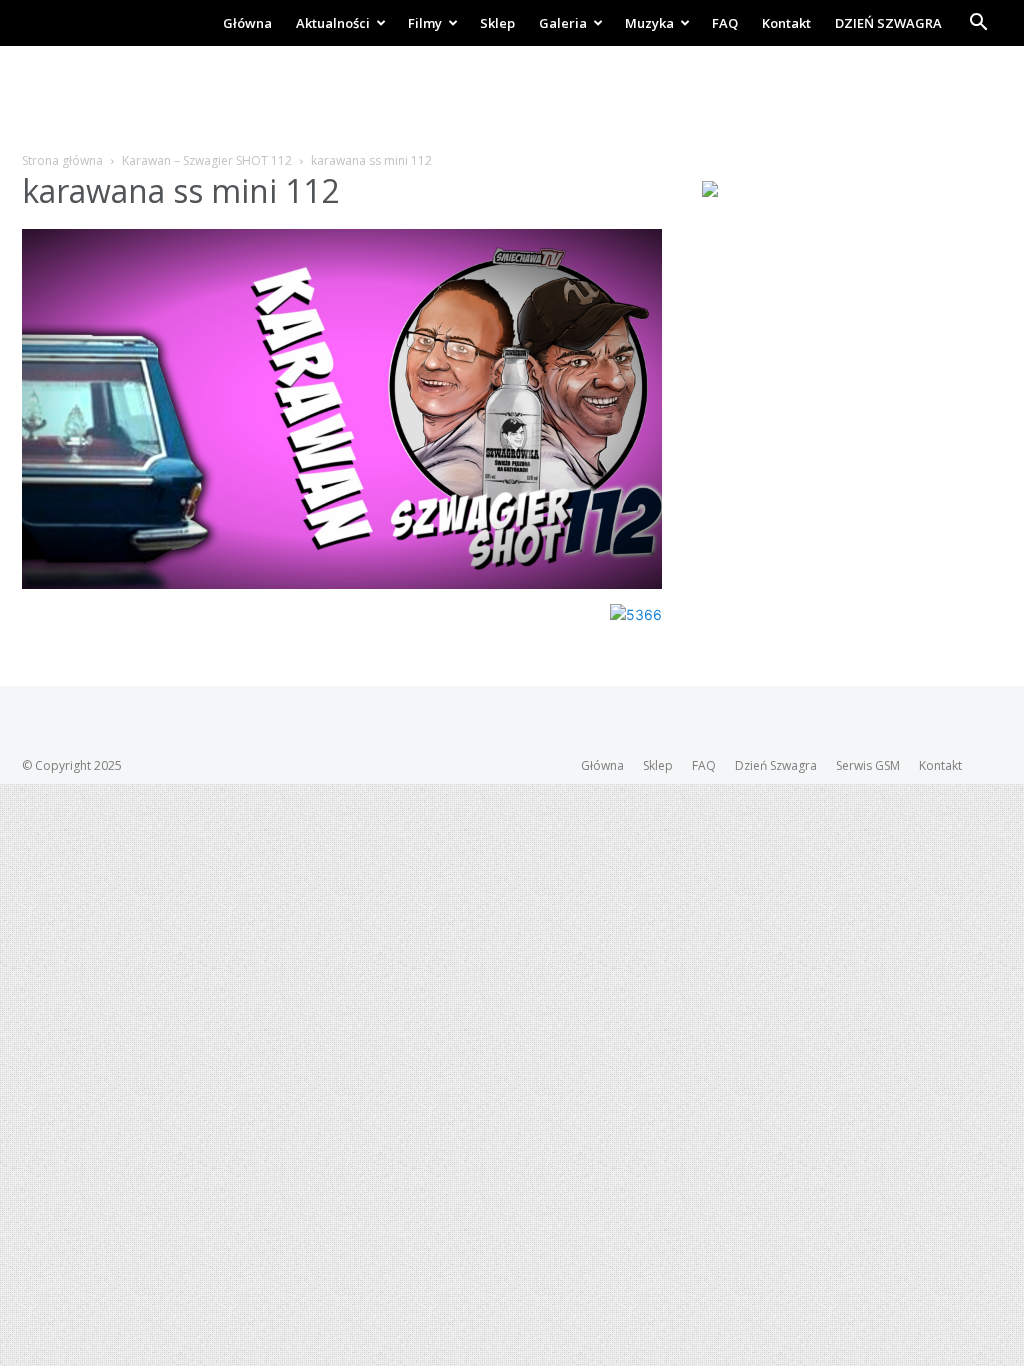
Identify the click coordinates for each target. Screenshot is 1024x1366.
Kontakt (786, 23)
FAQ (725, 23)
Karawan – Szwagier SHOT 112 (207, 160)
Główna (247, 23)
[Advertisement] (512, 100)
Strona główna (62, 160)
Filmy (425, 23)
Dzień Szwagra (776, 765)
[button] (978, 24)
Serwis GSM (868, 765)
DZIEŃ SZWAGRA (888, 23)
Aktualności (333, 23)
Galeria (563, 23)
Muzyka (649, 23)
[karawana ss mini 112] (342, 583)
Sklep (497, 23)
